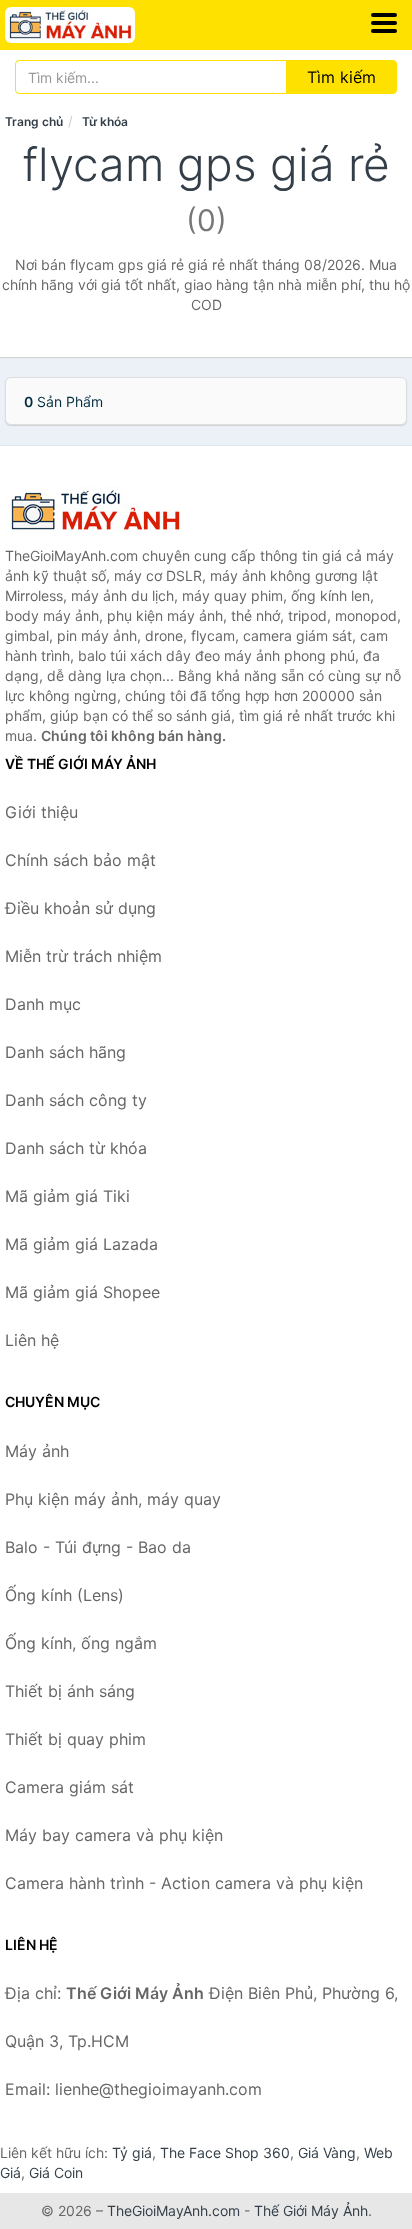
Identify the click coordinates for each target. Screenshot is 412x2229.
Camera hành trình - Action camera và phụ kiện (184, 1883)
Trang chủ (34, 121)
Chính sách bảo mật (80, 860)
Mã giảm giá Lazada (81, 1244)
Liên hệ (32, 1340)
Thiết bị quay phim (75, 1739)
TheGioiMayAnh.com (173, 2210)
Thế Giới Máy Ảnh (311, 2210)
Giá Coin (56, 2172)
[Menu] (384, 23)
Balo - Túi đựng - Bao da (98, 1547)
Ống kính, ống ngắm (81, 1643)
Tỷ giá (132, 2152)
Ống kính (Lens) (64, 1595)
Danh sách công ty (76, 1100)
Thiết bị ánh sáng (70, 1691)
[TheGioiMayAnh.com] (95, 25)
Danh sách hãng (65, 1052)
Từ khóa (105, 121)
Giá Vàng (327, 2152)
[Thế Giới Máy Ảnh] (105, 511)
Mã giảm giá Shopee (82, 1292)
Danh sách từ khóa (76, 1148)
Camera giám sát (69, 1787)
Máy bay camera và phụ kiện (114, 1835)
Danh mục (43, 1004)
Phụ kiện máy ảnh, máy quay (113, 1499)
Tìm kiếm (341, 77)
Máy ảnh (37, 1451)
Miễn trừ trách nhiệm (83, 956)
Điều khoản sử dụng (80, 908)
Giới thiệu (41, 812)
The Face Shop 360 (225, 2152)
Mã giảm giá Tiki (67, 1196)
